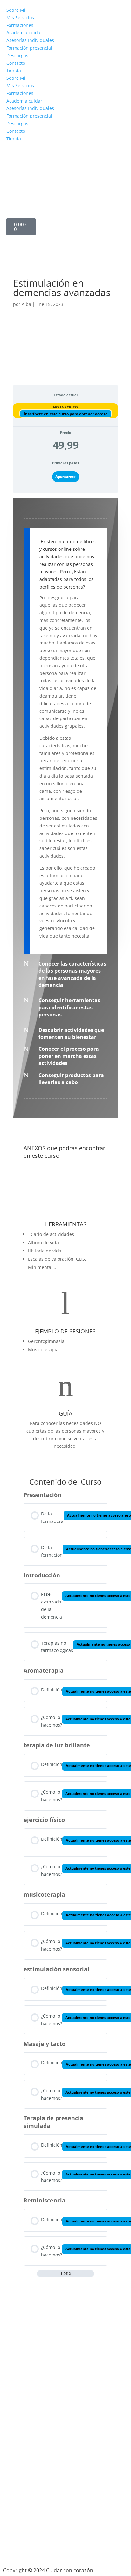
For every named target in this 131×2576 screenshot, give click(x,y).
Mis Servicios (20, 18)
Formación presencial (29, 48)
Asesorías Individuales (30, 40)
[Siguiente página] (91, 2274)
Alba (26, 304)
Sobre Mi (16, 10)
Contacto (16, 63)
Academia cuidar (24, 33)
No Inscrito (66, 407)
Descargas (17, 55)
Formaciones (20, 25)
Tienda (14, 70)
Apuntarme (65, 477)
